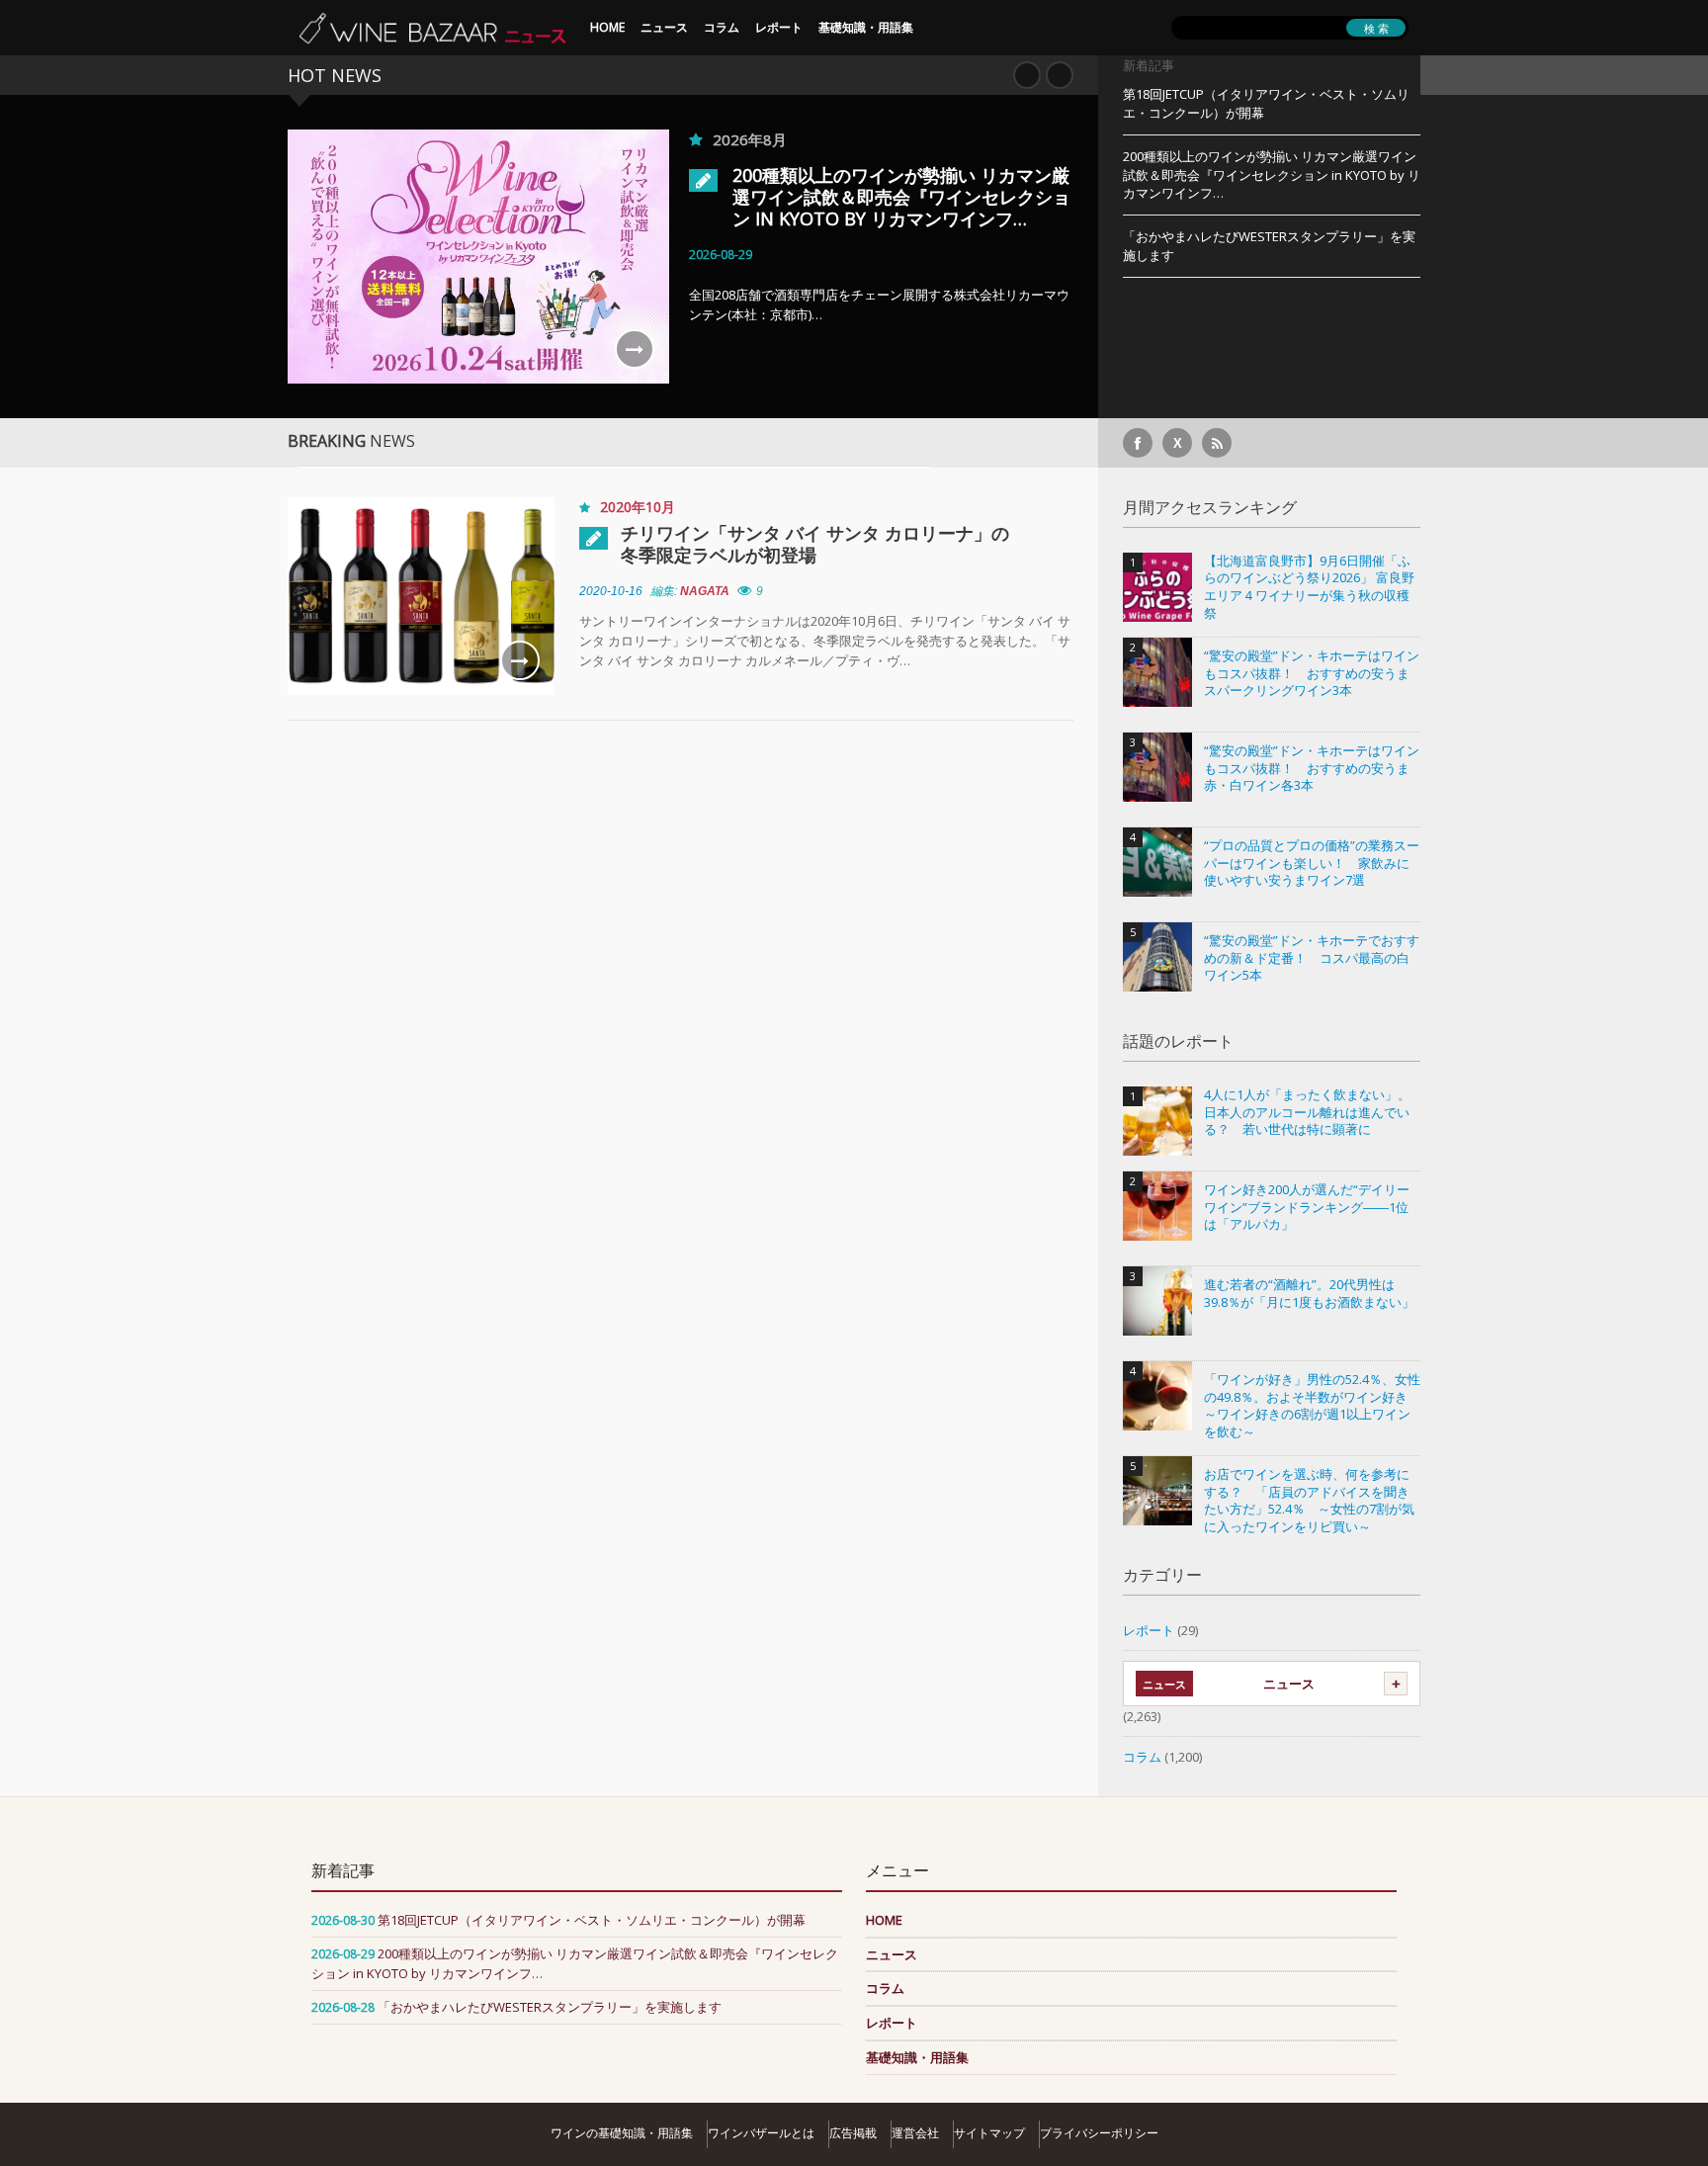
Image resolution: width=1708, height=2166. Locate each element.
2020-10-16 (611, 591)
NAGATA (705, 591)
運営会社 (915, 2133)
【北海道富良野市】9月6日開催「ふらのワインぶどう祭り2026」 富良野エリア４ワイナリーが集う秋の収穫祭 (1309, 587)
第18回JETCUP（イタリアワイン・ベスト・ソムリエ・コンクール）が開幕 (1266, 103)
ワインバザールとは (761, 2133)
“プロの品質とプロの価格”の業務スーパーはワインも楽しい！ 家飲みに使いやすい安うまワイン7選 (1312, 863)
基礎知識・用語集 (866, 27)
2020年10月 (638, 507)
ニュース (664, 27)
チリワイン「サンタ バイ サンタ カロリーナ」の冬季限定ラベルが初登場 (815, 544)
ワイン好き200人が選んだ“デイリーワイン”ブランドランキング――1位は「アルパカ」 (1307, 1207)
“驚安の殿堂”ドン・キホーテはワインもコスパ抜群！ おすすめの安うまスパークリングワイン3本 (1312, 673)
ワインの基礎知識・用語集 (622, 2133)
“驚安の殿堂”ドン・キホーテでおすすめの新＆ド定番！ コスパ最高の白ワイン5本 (1312, 958)
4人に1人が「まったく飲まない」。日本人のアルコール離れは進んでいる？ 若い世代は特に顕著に (1307, 1112)
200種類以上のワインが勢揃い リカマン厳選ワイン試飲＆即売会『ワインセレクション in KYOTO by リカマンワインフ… (901, 197)
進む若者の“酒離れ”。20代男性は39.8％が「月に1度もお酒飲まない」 (1309, 1294)
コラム (722, 27)
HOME (607, 27)
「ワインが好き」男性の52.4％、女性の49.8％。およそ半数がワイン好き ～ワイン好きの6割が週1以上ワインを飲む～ (1312, 1406)
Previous (1027, 75)
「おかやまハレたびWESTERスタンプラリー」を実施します (1269, 246)
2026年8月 (750, 139)
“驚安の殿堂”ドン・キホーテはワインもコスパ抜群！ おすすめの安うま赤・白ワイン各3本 (1312, 768)
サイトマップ (989, 2133)
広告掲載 (853, 2133)
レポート (779, 27)
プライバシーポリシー (1099, 2133)
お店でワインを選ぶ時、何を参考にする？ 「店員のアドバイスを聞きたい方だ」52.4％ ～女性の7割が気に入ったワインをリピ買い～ (1309, 1501)
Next (1060, 75)
